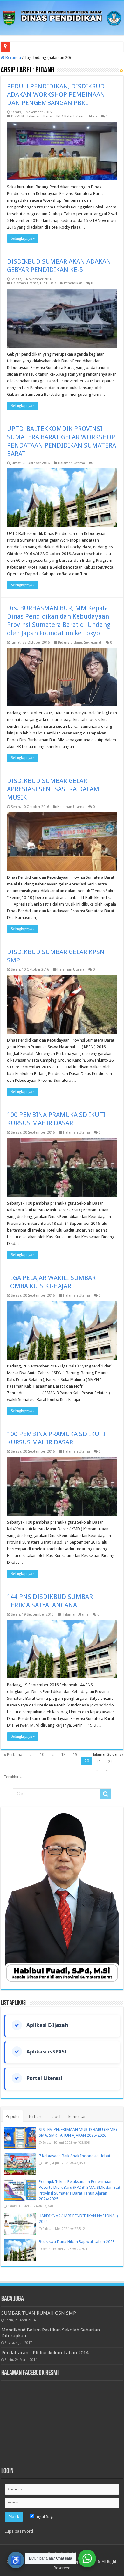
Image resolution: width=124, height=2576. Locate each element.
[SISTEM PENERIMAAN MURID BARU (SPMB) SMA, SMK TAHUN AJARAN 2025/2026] (20, 2138)
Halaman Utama (39, 116)
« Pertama (13, 1755)
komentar (77, 2117)
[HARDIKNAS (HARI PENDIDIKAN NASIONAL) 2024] (20, 2224)
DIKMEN (17, 116)
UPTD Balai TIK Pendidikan (76, 116)
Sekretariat (93, 642)
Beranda (13, 58)
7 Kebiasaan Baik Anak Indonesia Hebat (75, 2156)
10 (42, 1755)
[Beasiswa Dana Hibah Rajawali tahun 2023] (20, 2250)
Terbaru (35, 2117)
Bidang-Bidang (70, 642)
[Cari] (106, 1794)
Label (55, 2117)
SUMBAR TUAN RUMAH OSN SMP (39, 2313)
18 (63, 1755)
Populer (13, 2117)
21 (99, 1762)
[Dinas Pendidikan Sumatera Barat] (62, 17)
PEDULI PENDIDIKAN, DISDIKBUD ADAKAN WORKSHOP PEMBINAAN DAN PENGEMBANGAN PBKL (56, 94)
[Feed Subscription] (122, 71)
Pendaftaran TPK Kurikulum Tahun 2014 (45, 2353)
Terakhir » (13, 1777)
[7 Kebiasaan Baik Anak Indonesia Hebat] (20, 2164)
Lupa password (19, 2531)
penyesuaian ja (25, 47)
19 (75, 1755)
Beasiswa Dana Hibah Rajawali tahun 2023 (77, 2242)
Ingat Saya (45, 2516)
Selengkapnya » (23, 238)
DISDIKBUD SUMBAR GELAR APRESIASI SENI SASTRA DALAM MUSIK (53, 789)
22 (110, 1762)
